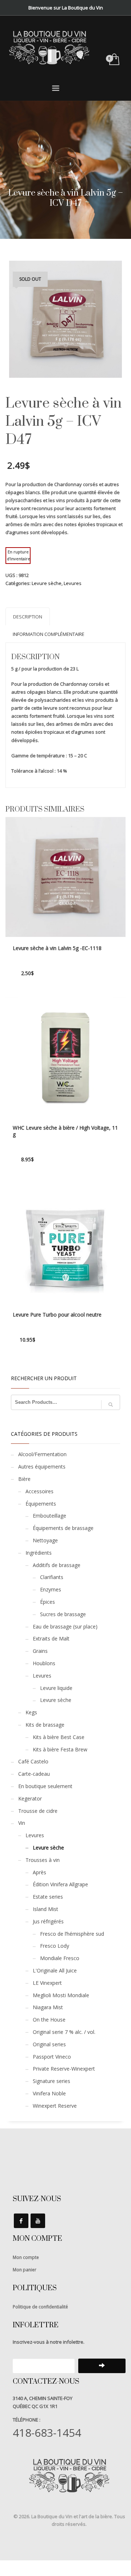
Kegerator (30, 1798)
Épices (47, 1602)
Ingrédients (39, 1553)
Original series (49, 2044)
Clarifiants (52, 1577)
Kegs (31, 1712)
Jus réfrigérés (48, 1921)
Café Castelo (33, 1761)
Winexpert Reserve (55, 2106)
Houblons (44, 1663)
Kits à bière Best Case (59, 1737)
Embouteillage (49, 1516)
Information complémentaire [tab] (49, 634)
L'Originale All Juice (55, 1970)
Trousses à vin (43, 1860)
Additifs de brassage (57, 1565)
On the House (49, 2020)
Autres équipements (42, 1467)
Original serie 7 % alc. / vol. (64, 2032)
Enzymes (51, 1589)
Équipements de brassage (63, 1528)
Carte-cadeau (34, 1774)
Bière (24, 1479)
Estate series (48, 1897)
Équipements (41, 1504)
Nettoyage (45, 1540)
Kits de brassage (45, 1725)
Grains (40, 1651)
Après (39, 1872)
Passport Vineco (52, 2057)
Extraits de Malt (51, 1638)
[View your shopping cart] (114, 60)
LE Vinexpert (47, 1983)
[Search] (111, 1405)
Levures (73, 583)
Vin (22, 1823)
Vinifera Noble (49, 2093)
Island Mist (45, 1909)
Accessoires (39, 1491)
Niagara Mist (48, 2007)
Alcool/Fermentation (42, 1454)
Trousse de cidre (38, 1811)
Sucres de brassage (63, 1614)
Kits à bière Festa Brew (60, 1749)
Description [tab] (28, 617)
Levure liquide (56, 1688)
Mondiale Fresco (60, 1958)
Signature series (51, 2081)
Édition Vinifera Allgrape (60, 1884)
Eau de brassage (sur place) (65, 1626)
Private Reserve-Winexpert (64, 2069)
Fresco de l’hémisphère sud (72, 1934)
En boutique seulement (45, 1786)
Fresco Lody (55, 1946)
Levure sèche (47, 583)
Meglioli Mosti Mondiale (61, 1995)
